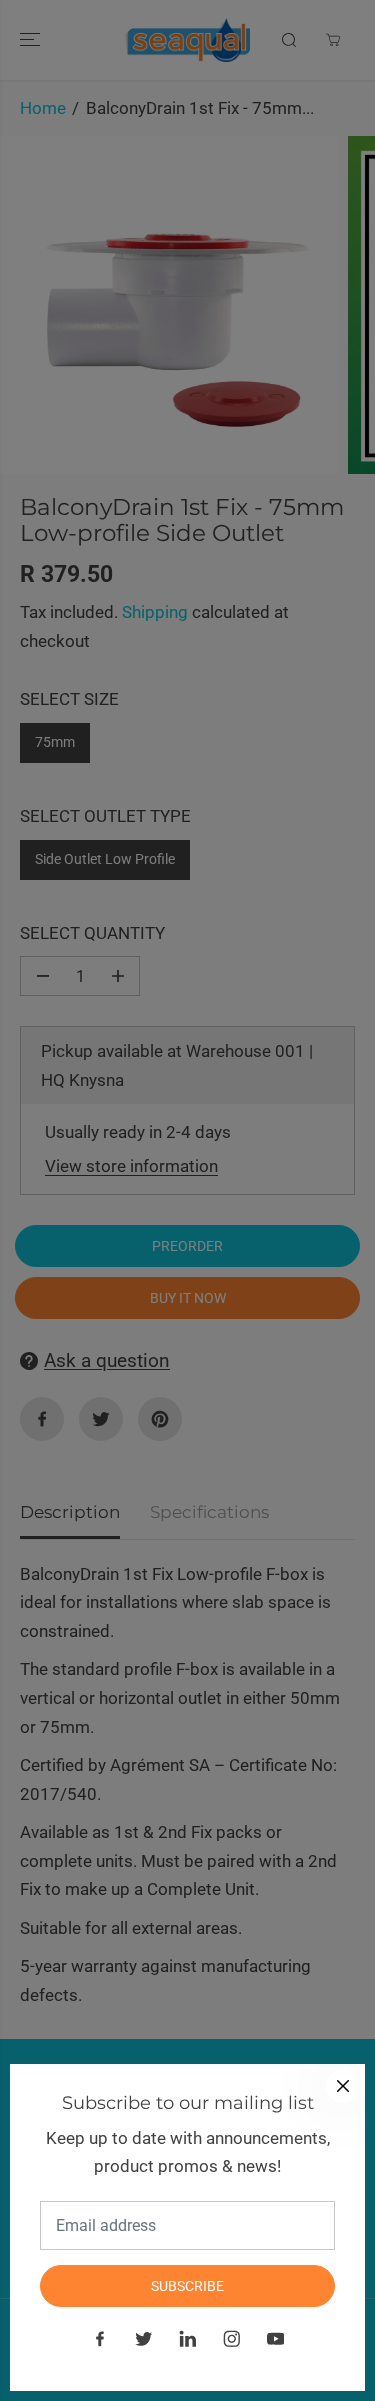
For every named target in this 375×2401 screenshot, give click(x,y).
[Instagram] (232, 2339)
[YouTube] (276, 2339)
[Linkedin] (188, 2339)
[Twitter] (144, 2339)
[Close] (343, 2086)
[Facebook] (100, 2339)
